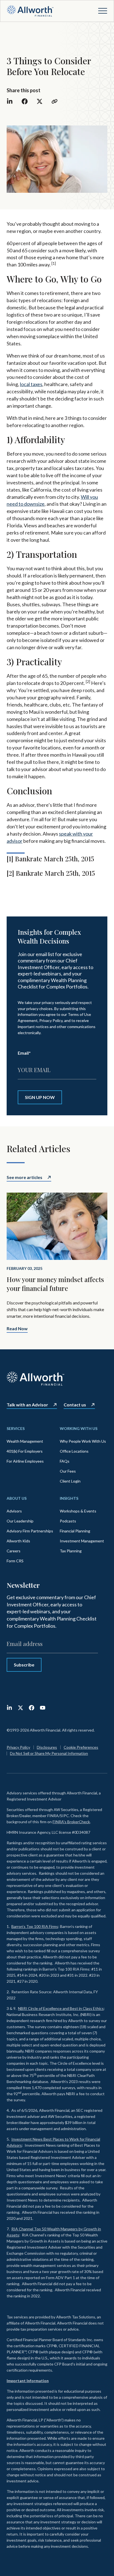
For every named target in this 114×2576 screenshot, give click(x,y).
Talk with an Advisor (27, 1405)
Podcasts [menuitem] (68, 1521)
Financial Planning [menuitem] (75, 1531)
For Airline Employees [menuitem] (25, 1461)
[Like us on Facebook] (32, 1708)
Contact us (75, 1405)
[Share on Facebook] (25, 101)
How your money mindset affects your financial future (55, 1284)
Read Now (17, 1329)
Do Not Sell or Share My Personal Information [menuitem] (49, 1753)
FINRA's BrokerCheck (71, 1822)
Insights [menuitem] (69, 1498)
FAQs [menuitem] (65, 1461)
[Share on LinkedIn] (10, 101)
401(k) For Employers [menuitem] (25, 1451)
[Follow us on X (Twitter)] (20, 1708)
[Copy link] (55, 101)
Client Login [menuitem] (70, 1481)
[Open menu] (103, 11)
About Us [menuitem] (17, 1498)
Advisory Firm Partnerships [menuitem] (30, 1531)
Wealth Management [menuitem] (25, 1441)
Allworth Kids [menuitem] (18, 1541)
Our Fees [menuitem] (68, 1471)
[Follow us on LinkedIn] (9, 1708)
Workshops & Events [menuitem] (78, 1511)
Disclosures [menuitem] (47, 1747)
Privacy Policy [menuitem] (18, 1747)
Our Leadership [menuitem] (20, 1521)
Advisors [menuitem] (14, 1511)
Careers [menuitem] (14, 1551)
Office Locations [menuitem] (74, 1451)
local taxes (31, 384)
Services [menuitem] (16, 1428)
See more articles (24, 1177)
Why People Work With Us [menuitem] (83, 1441)
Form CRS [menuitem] (15, 1561)
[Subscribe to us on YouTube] (43, 1708)
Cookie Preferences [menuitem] (81, 1747)
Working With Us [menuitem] (79, 1428)
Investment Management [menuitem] (82, 1541)
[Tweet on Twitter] (40, 101)
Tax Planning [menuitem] (71, 1551)
